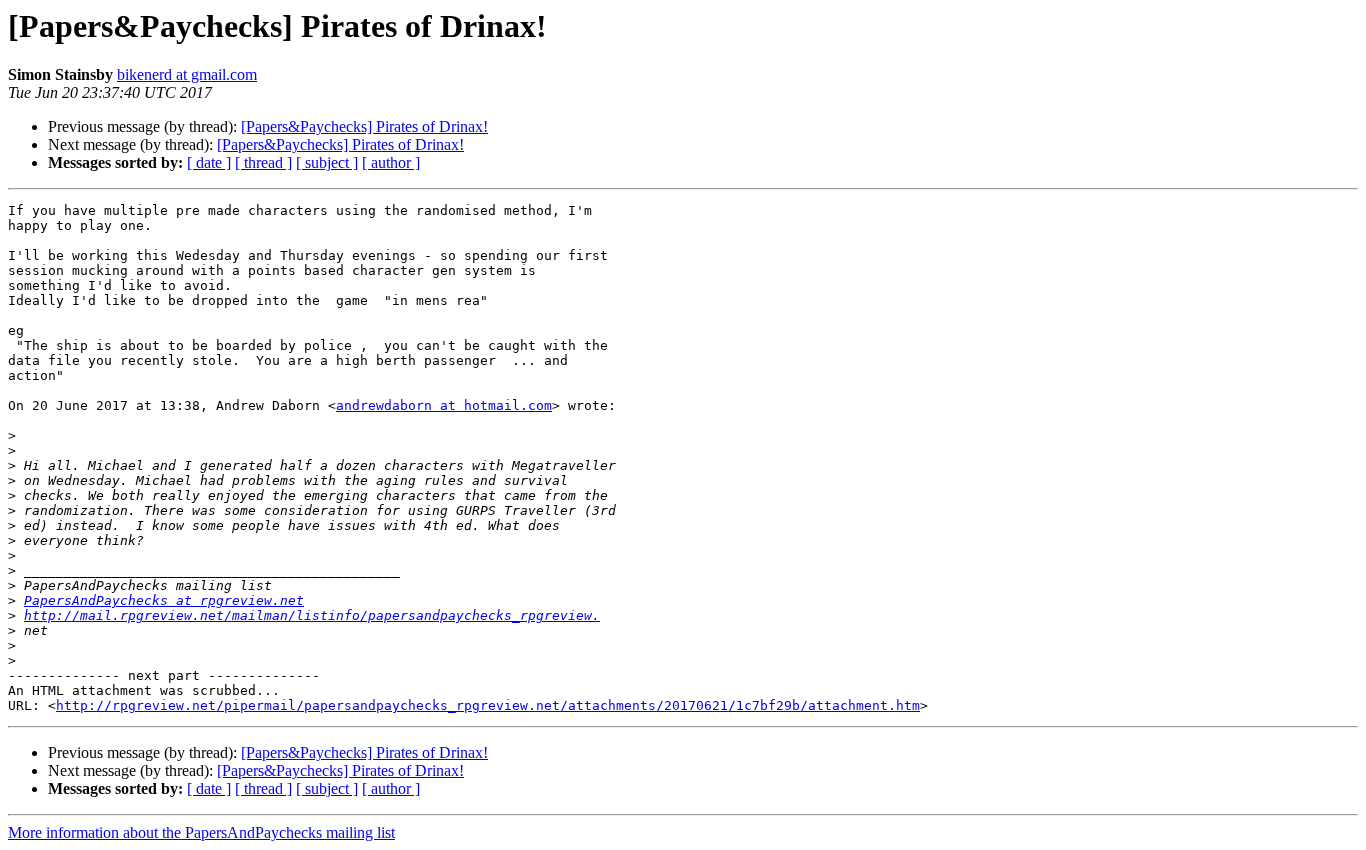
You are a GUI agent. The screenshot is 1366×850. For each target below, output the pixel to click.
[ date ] (209, 162)
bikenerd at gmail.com (187, 74)
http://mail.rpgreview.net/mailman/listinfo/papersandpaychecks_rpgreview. (312, 615)
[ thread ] (263, 162)
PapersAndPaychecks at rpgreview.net (164, 600)
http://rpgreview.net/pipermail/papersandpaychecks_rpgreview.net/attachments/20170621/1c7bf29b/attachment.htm (488, 705)
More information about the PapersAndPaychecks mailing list (201, 832)
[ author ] (391, 162)
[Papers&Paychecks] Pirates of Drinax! (364, 126)
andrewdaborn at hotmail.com (444, 405)
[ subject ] (327, 162)
